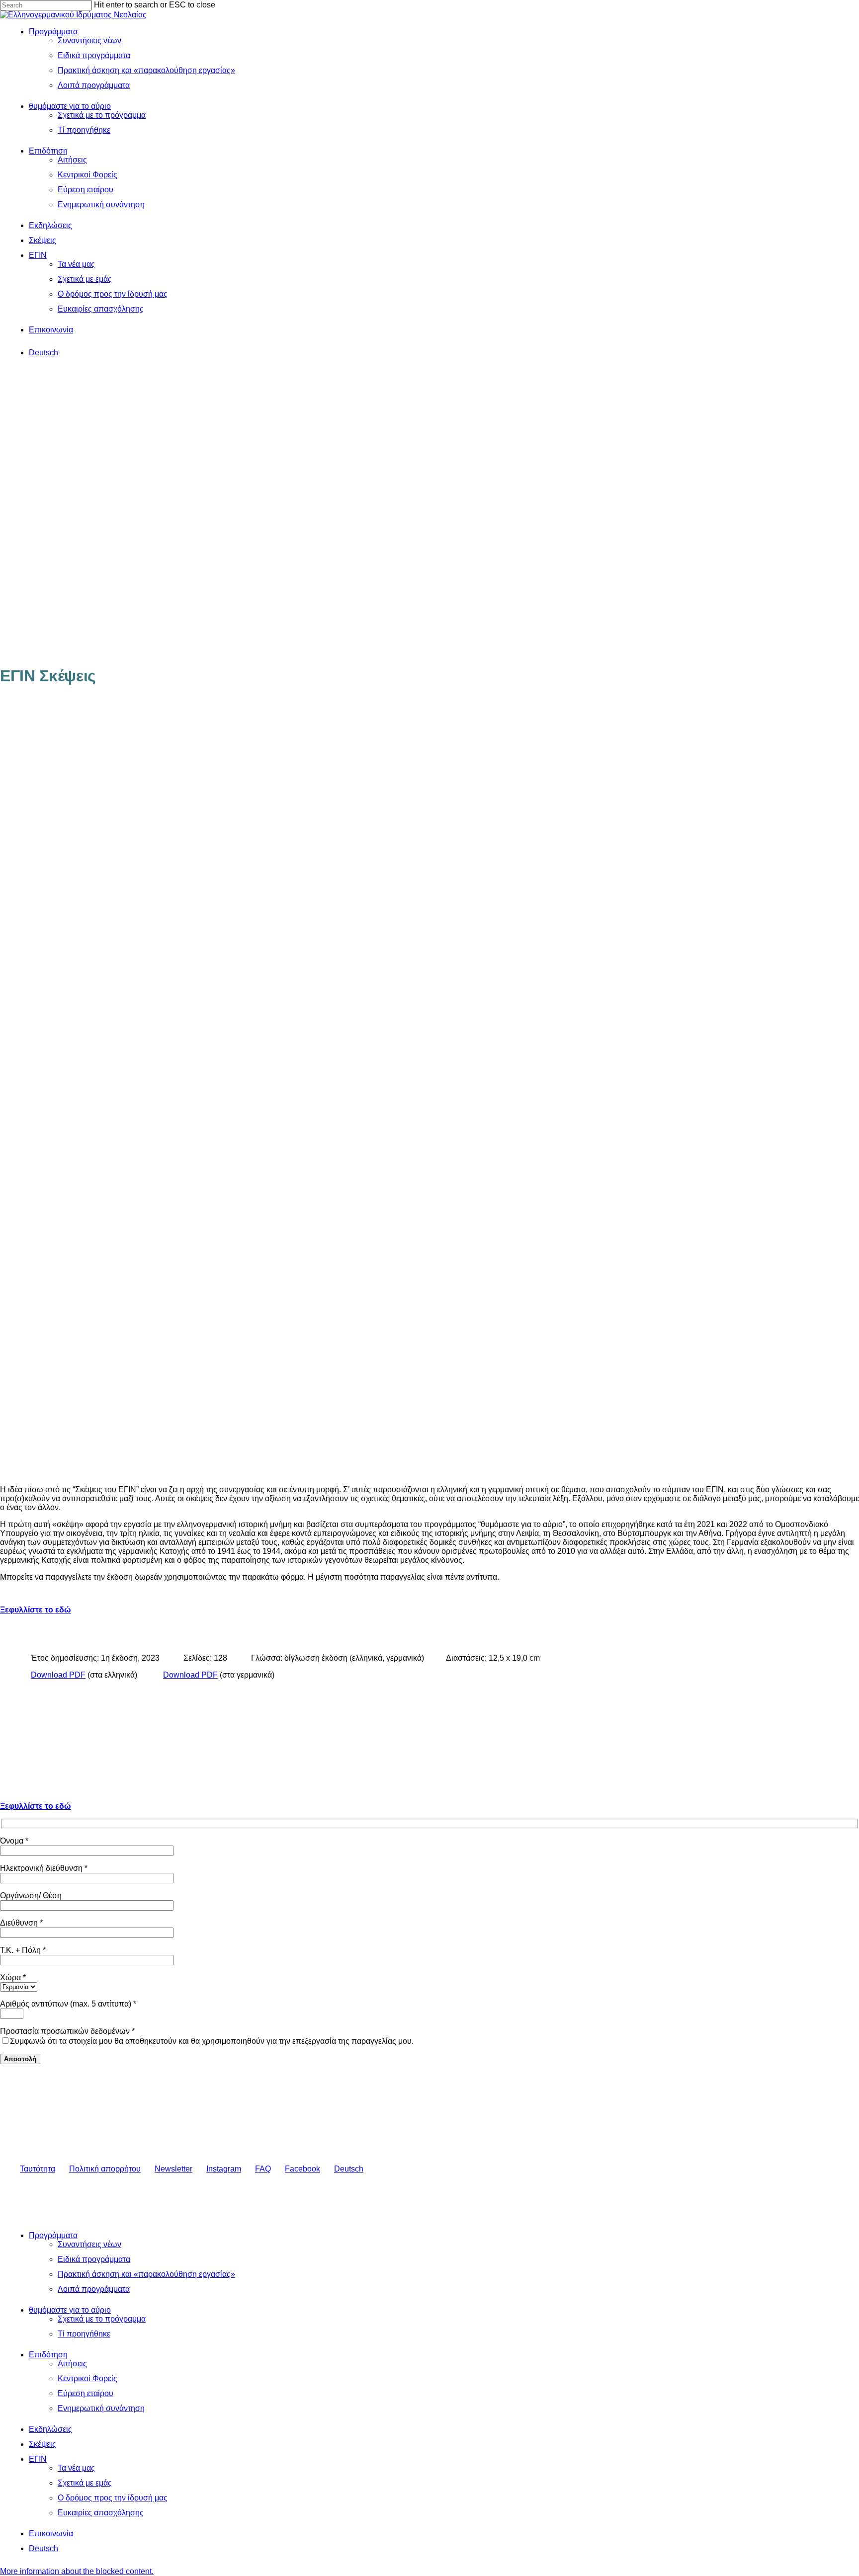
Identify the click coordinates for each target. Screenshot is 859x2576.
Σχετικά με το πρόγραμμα (102, 2319)
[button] (77, 2571)
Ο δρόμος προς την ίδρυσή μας (113, 2498)
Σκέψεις (43, 2444)
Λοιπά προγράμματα (94, 2289)
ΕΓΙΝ (38, 2459)
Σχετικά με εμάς (85, 2483)
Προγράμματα (53, 2235)
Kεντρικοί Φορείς (87, 2378)
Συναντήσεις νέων (89, 2244)
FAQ (263, 2169)
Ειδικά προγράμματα (94, 2259)
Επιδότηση (48, 2355)
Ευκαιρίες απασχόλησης (101, 2513)
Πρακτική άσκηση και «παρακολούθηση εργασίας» (146, 2274)
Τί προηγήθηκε (84, 2334)
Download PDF (58, 1675)
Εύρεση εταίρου (86, 2393)
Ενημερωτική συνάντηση (101, 2408)
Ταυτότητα (38, 2169)
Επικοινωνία (51, 2534)
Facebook (302, 2169)
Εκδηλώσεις (50, 2429)
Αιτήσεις (72, 2364)
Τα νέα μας (76, 2468)
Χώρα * (13, 1977)
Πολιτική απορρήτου (105, 2169)
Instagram (224, 2169)
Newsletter (173, 2169)
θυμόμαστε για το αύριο (70, 2310)
